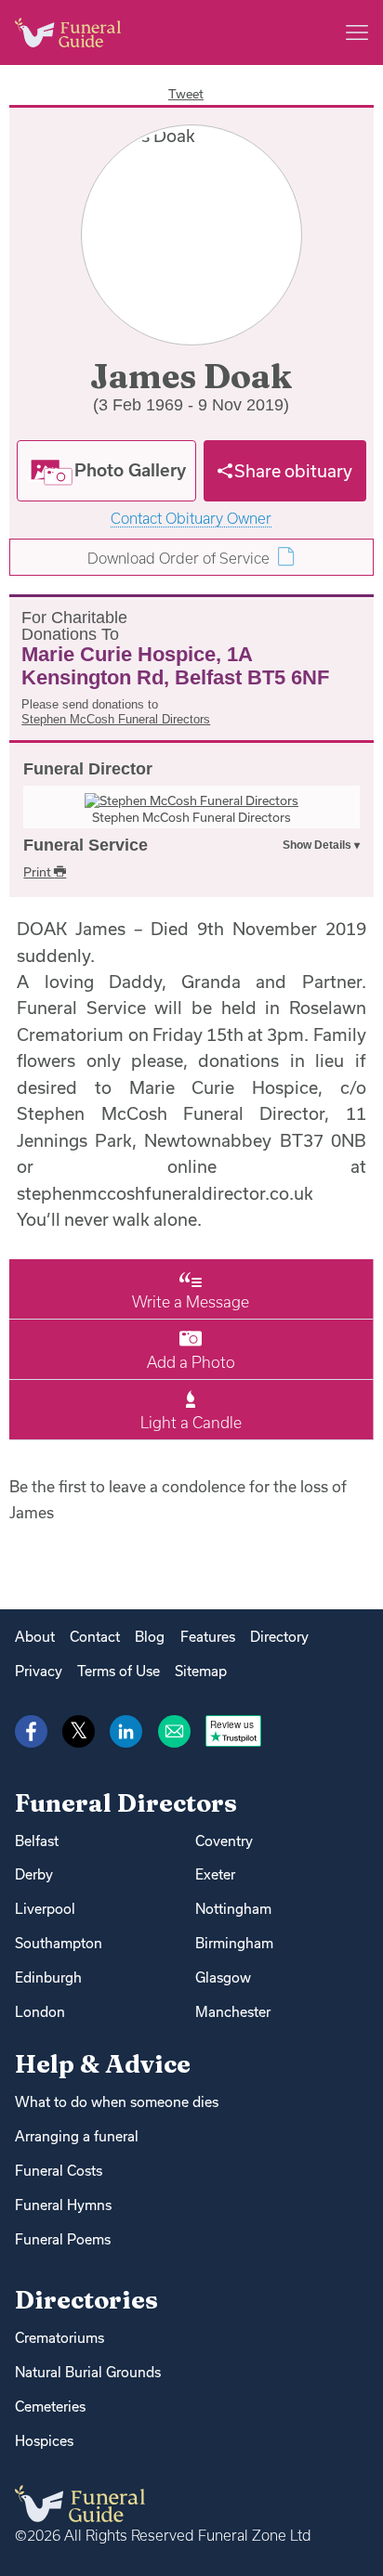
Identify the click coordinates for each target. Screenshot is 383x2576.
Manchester (233, 2012)
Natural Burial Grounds (88, 2372)
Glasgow (223, 1978)
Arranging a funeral (77, 2136)
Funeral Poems (63, 2239)
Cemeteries (50, 2407)
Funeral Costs (59, 2171)
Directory (279, 1637)
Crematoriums (59, 2338)
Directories (86, 2300)
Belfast (37, 1841)
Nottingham (233, 1909)
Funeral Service (86, 845)
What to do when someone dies (117, 2102)
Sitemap (201, 1671)
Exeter (215, 1874)
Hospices (44, 2441)
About (35, 1637)
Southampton (59, 1943)
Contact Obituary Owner (191, 519)
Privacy (39, 1671)
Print (39, 872)
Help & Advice (103, 2064)
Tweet (186, 94)
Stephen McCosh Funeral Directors (116, 719)
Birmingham (234, 1943)
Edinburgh (48, 1978)
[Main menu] (357, 33)
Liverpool (45, 1909)
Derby (34, 1874)
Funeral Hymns (63, 2205)
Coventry (224, 1841)
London (40, 2012)
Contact (95, 1637)
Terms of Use (119, 1671)
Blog (150, 1637)
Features (208, 1637)
